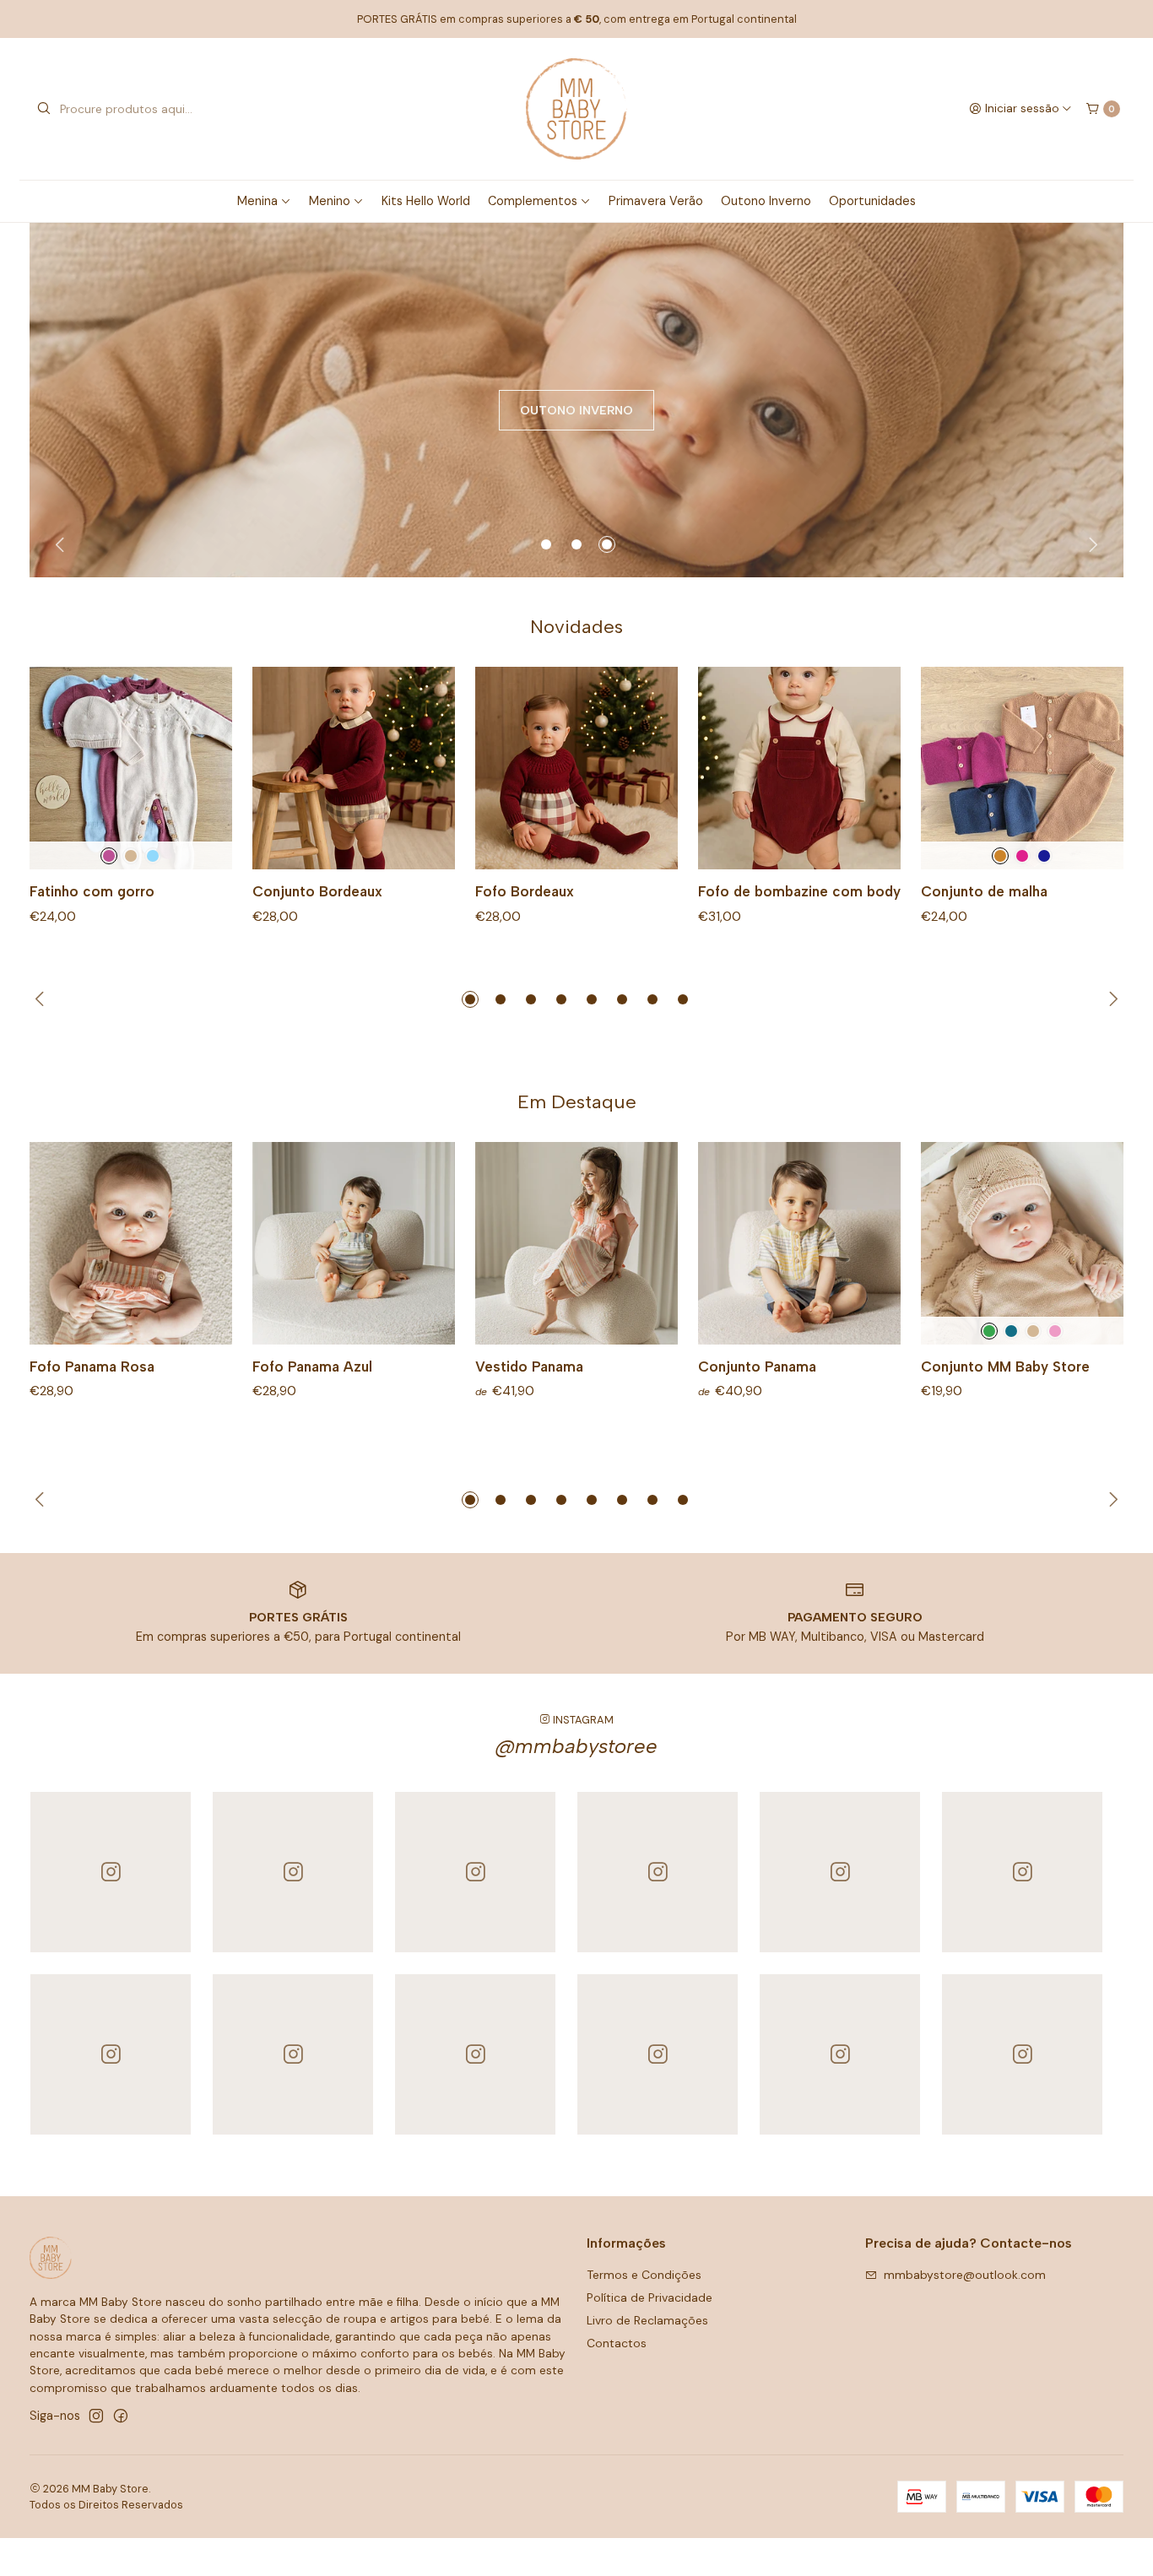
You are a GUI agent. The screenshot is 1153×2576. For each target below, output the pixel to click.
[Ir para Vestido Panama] (576, 1243)
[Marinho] (1044, 856)
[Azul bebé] (153, 856)
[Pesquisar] (44, 109)
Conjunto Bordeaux (317, 891)
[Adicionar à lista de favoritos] (202, 768)
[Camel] (1000, 856)
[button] (546, 544)
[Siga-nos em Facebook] (121, 2416)
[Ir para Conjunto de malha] (1022, 768)
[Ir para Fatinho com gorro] (131, 768)
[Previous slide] (62, 544)
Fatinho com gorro (92, 891)
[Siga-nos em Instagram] (96, 2416)
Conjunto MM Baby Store (1005, 1366)
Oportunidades (872, 201)
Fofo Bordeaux (525, 891)
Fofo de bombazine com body (799, 891)
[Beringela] (109, 856)
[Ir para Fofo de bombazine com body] (799, 768)
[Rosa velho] (1055, 1331)
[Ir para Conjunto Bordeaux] (354, 768)
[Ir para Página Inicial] (576, 109)
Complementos (533, 201)
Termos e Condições (644, 2275)
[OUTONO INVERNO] (576, 400)
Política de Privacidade (650, 2297)
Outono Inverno (766, 201)
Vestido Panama (529, 1366)
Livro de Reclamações (647, 2320)
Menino (330, 201)
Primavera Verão (656, 201)
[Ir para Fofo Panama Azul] (354, 1243)
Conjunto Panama (757, 1366)
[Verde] (989, 1331)
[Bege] (131, 856)
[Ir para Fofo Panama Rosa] (131, 1243)
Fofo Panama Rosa (92, 1366)
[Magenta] (1022, 856)
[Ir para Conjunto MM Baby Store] (1022, 1243)
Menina (257, 201)
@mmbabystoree (576, 1746)
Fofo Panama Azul (312, 1366)
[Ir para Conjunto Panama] (799, 1243)
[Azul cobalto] (1011, 1331)
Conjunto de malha (984, 891)
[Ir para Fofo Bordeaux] (576, 768)
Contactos (617, 2343)
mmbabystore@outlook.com (965, 2275)
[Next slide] (1091, 544)
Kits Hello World (426, 201)
